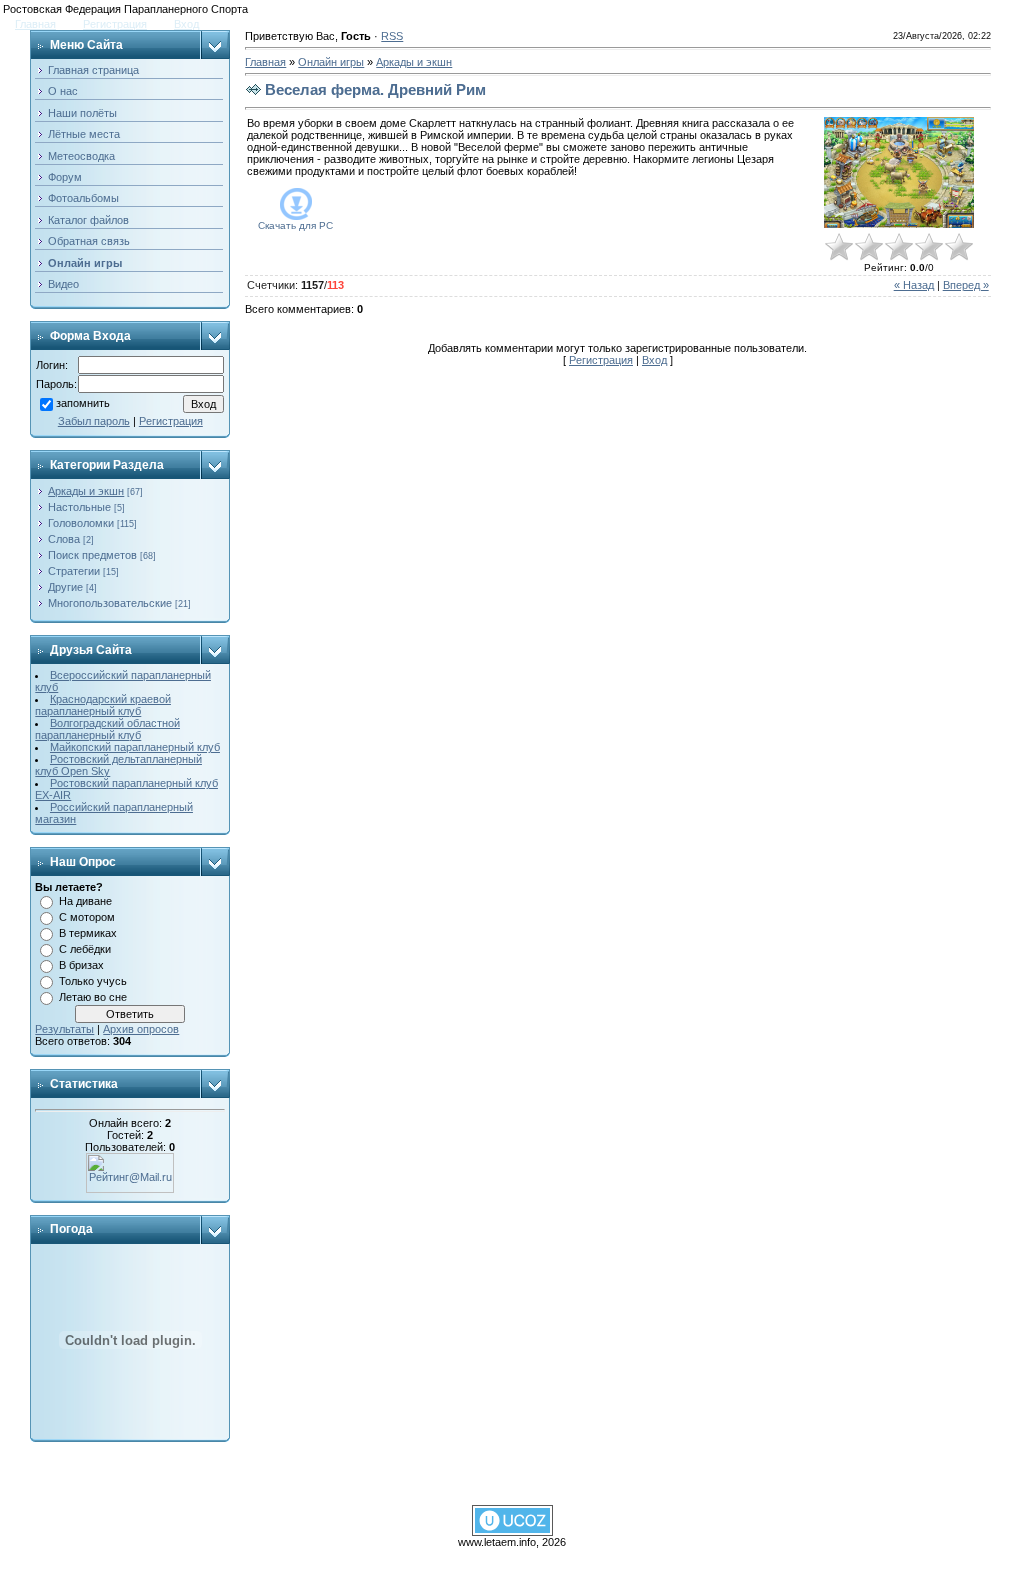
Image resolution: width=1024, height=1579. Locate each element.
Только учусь (93, 981)
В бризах (81, 965)
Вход (186, 24)
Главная (35, 24)
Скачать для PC (295, 225)
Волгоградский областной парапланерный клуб (107, 729)
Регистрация (115, 24)
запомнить (83, 404)
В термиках (88, 933)
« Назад (914, 285)
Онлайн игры (331, 62)
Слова (64, 539)
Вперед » (966, 285)
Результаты (64, 1029)
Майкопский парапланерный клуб (135, 747)
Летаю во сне (93, 997)
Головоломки (81, 523)
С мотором (87, 917)
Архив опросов (141, 1029)
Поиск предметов (92, 555)
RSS (392, 36)
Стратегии (74, 571)
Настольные (79, 507)
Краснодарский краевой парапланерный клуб (103, 705)
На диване (85, 901)
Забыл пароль (94, 421)
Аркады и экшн (86, 491)
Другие (65, 587)
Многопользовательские (110, 603)
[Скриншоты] (899, 172)
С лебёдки (85, 949)
